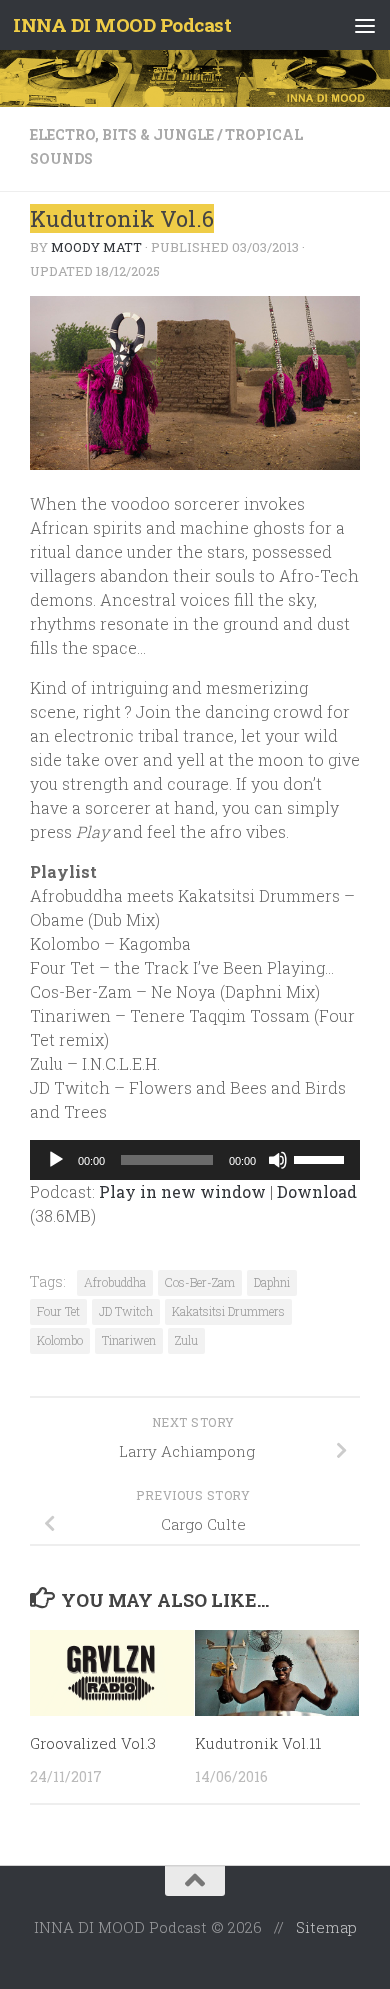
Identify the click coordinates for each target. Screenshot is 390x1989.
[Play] (56, 1160)
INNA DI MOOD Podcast (122, 24)
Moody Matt (96, 247)
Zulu (186, 1340)
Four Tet (58, 1311)
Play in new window (182, 1191)
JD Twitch (126, 1311)
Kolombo (60, 1340)
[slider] (322, 1158)
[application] (195, 1160)
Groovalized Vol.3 (93, 1743)
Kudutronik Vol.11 (258, 1743)
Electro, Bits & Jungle (122, 134)
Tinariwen (129, 1340)
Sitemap (326, 1927)
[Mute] (278, 1160)
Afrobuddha (115, 1282)
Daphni (272, 1282)
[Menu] (365, 25)
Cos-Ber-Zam (200, 1282)
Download (317, 1191)
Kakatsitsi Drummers (228, 1311)
